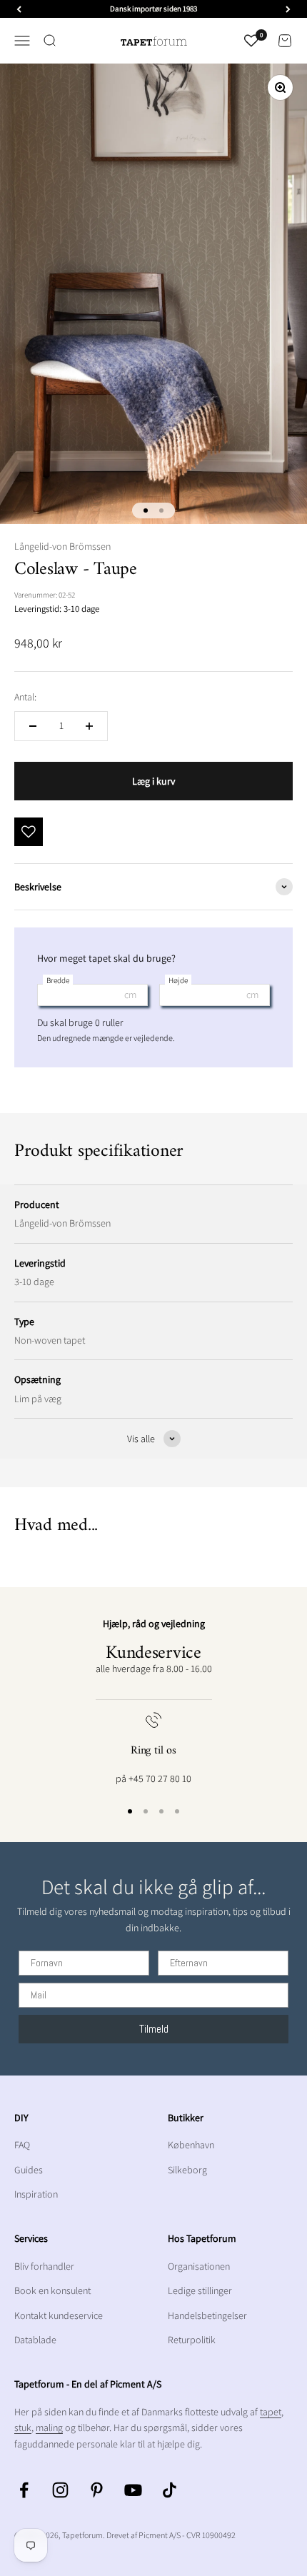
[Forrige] (19, 9)
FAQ (22, 2145)
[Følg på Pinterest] (97, 2490)
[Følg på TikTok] (170, 2490)
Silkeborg (187, 2170)
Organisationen (199, 2266)
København (191, 2145)
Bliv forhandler (44, 2266)
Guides (29, 2170)
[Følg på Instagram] (60, 2490)
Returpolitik (192, 2340)
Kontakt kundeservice (59, 2315)
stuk (23, 2427)
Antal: (25, 697)
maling (49, 2427)
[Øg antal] (89, 726)
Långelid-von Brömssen (62, 546)
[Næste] (288, 9)
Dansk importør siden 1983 (153, 9)
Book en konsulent (52, 2290)
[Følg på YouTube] (133, 2490)
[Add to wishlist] (29, 832)
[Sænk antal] (33, 726)
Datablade (35, 2340)
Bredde (58, 980)
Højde (178, 980)
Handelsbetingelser (207, 2315)
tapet (271, 2412)
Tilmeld (154, 2029)
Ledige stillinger (200, 2290)
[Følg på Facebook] (24, 2490)
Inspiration (36, 2194)
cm (130, 995)
